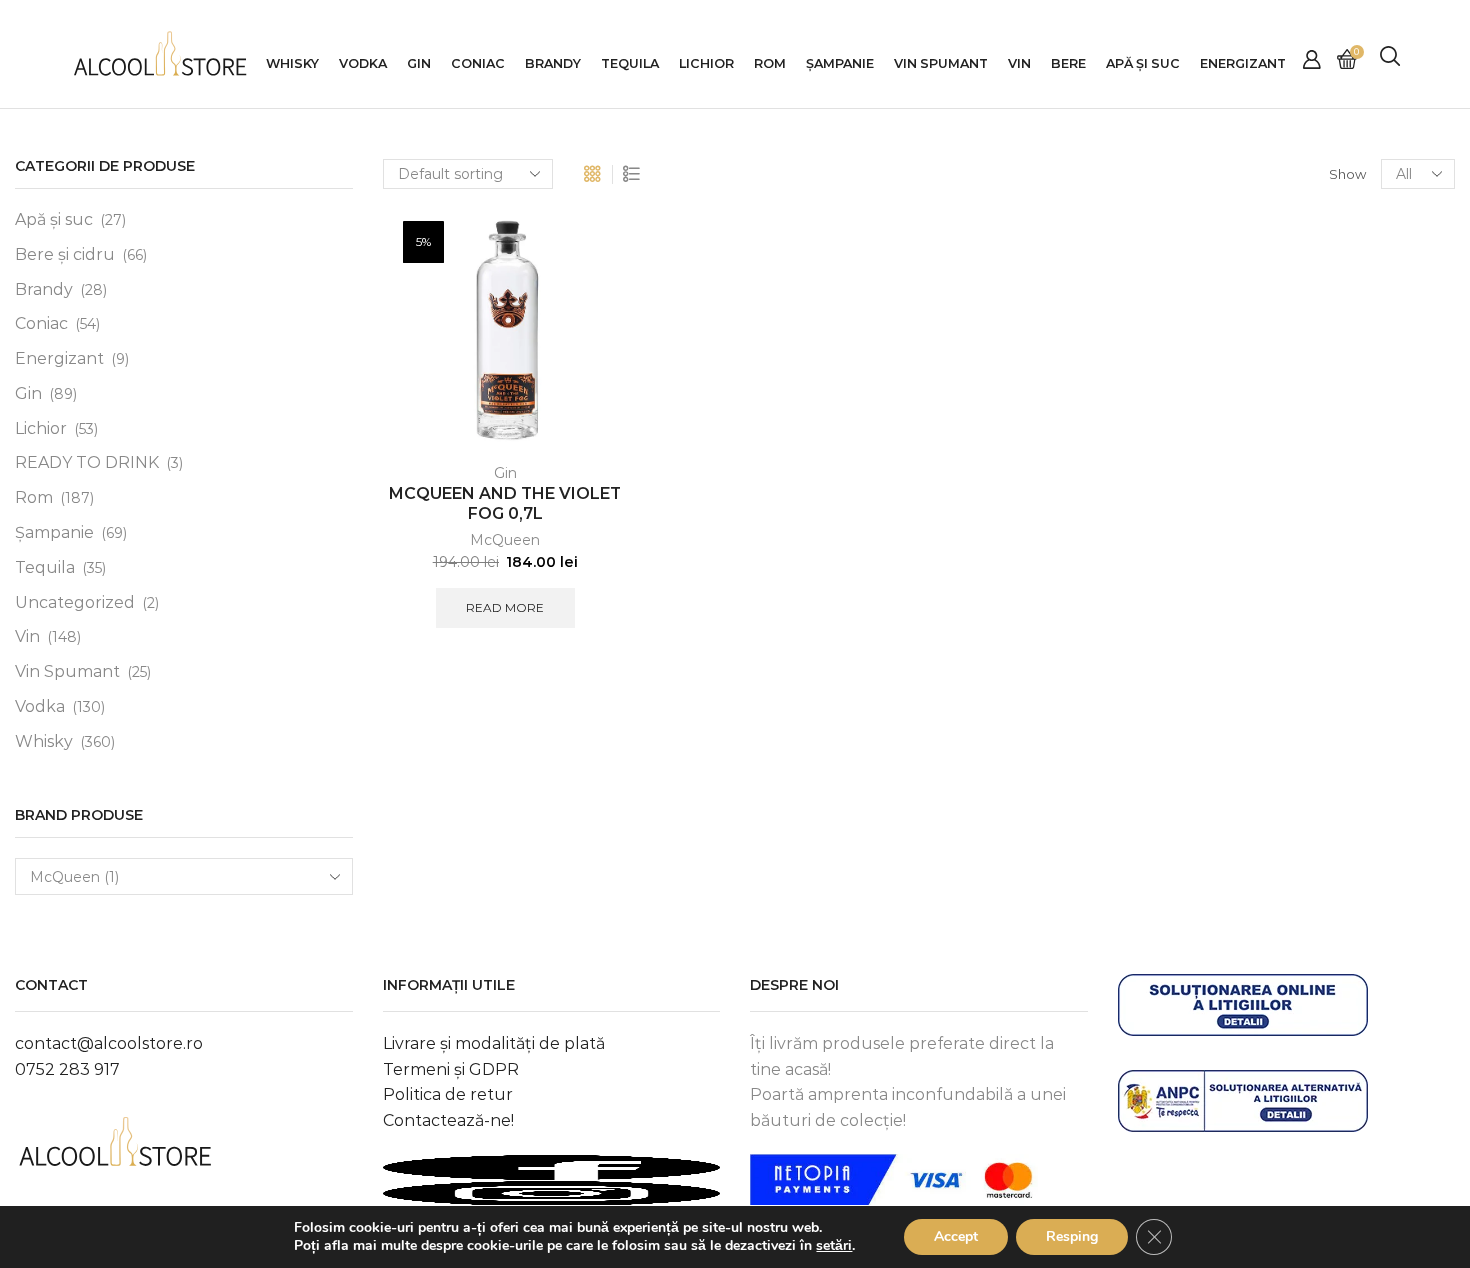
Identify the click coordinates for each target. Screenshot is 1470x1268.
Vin (1019, 63)
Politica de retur (448, 1094)
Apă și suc (54, 219)
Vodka (363, 63)
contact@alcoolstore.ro (109, 1043)
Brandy (553, 63)
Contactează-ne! (448, 1120)
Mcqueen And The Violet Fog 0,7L (505, 504)
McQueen (505, 540)
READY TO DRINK (87, 462)
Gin (419, 63)
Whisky (292, 63)
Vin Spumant (941, 63)
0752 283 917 (67, 1069)
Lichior (706, 63)
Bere (1068, 63)
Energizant (1243, 63)
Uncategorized (75, 602)
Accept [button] (956, 1236)
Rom (770, 63)
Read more (505, 607)
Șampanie (840, 63)
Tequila (630, 63)
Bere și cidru (65, 254)
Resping (1072, 1236)
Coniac (478, 63)
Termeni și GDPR (451, 1069)
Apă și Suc (1143, 63)
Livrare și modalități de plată (494, 1043)
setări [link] (834, 1245)
